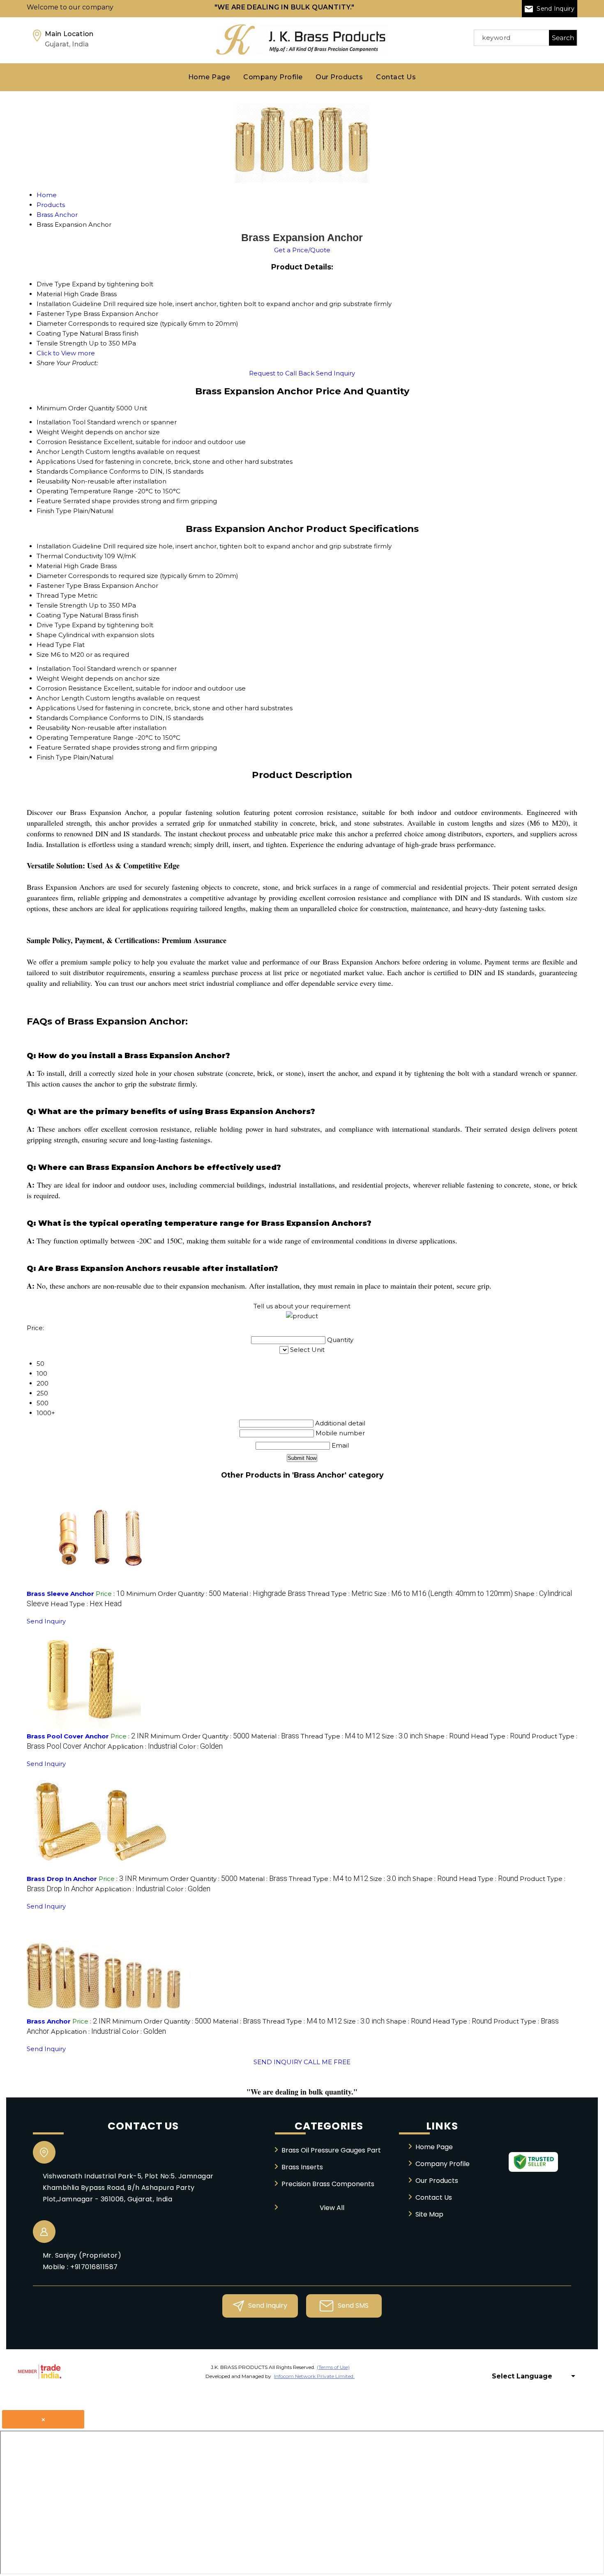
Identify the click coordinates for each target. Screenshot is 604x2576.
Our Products (339, 77)
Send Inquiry (555, 9)
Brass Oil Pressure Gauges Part (331, 2150)
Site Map (429, 2214)
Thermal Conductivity (70, 556)
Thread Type (56, 595)
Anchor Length (60, 452)
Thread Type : (340, 1594)
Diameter (52, 576)
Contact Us (396, 77)
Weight (48, 432)
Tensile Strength (62, 605)
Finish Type (54, 511)
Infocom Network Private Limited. (314, 2376)
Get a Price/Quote (302, 250)
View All (332, 2208)
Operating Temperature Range (85, 491)
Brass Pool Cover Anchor (68, 1736)
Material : (264, 1594)
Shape (47, 635)
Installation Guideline (69, 546)
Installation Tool (61, 422)
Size (43, 655)
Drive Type (53, 625)
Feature (49, 501)
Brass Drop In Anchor (62, 1879)
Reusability (53, 481)
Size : (444, 1594)
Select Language (522, 2376)
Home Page (209, 77)
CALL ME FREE (327, 2062)
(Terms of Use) (333, 2367)
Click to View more (66, 353)
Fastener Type (59, 586)
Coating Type (57, 615)
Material (49, 566)
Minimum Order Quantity (76, 408)
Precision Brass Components (328, 2184)
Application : (142, 1746)
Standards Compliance (72, 471)
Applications (56, 462)
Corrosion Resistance (69, 442)
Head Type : (86, 1604)
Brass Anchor (49, 2021)
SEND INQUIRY (278, 2062)
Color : (201, 1746)
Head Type (54, 645)
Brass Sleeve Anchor (60, 1594)
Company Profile (273, 77)
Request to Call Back (282, 373)
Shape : (447, 1736)
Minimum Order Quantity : (174, 1594)
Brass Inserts (302, 2167)
